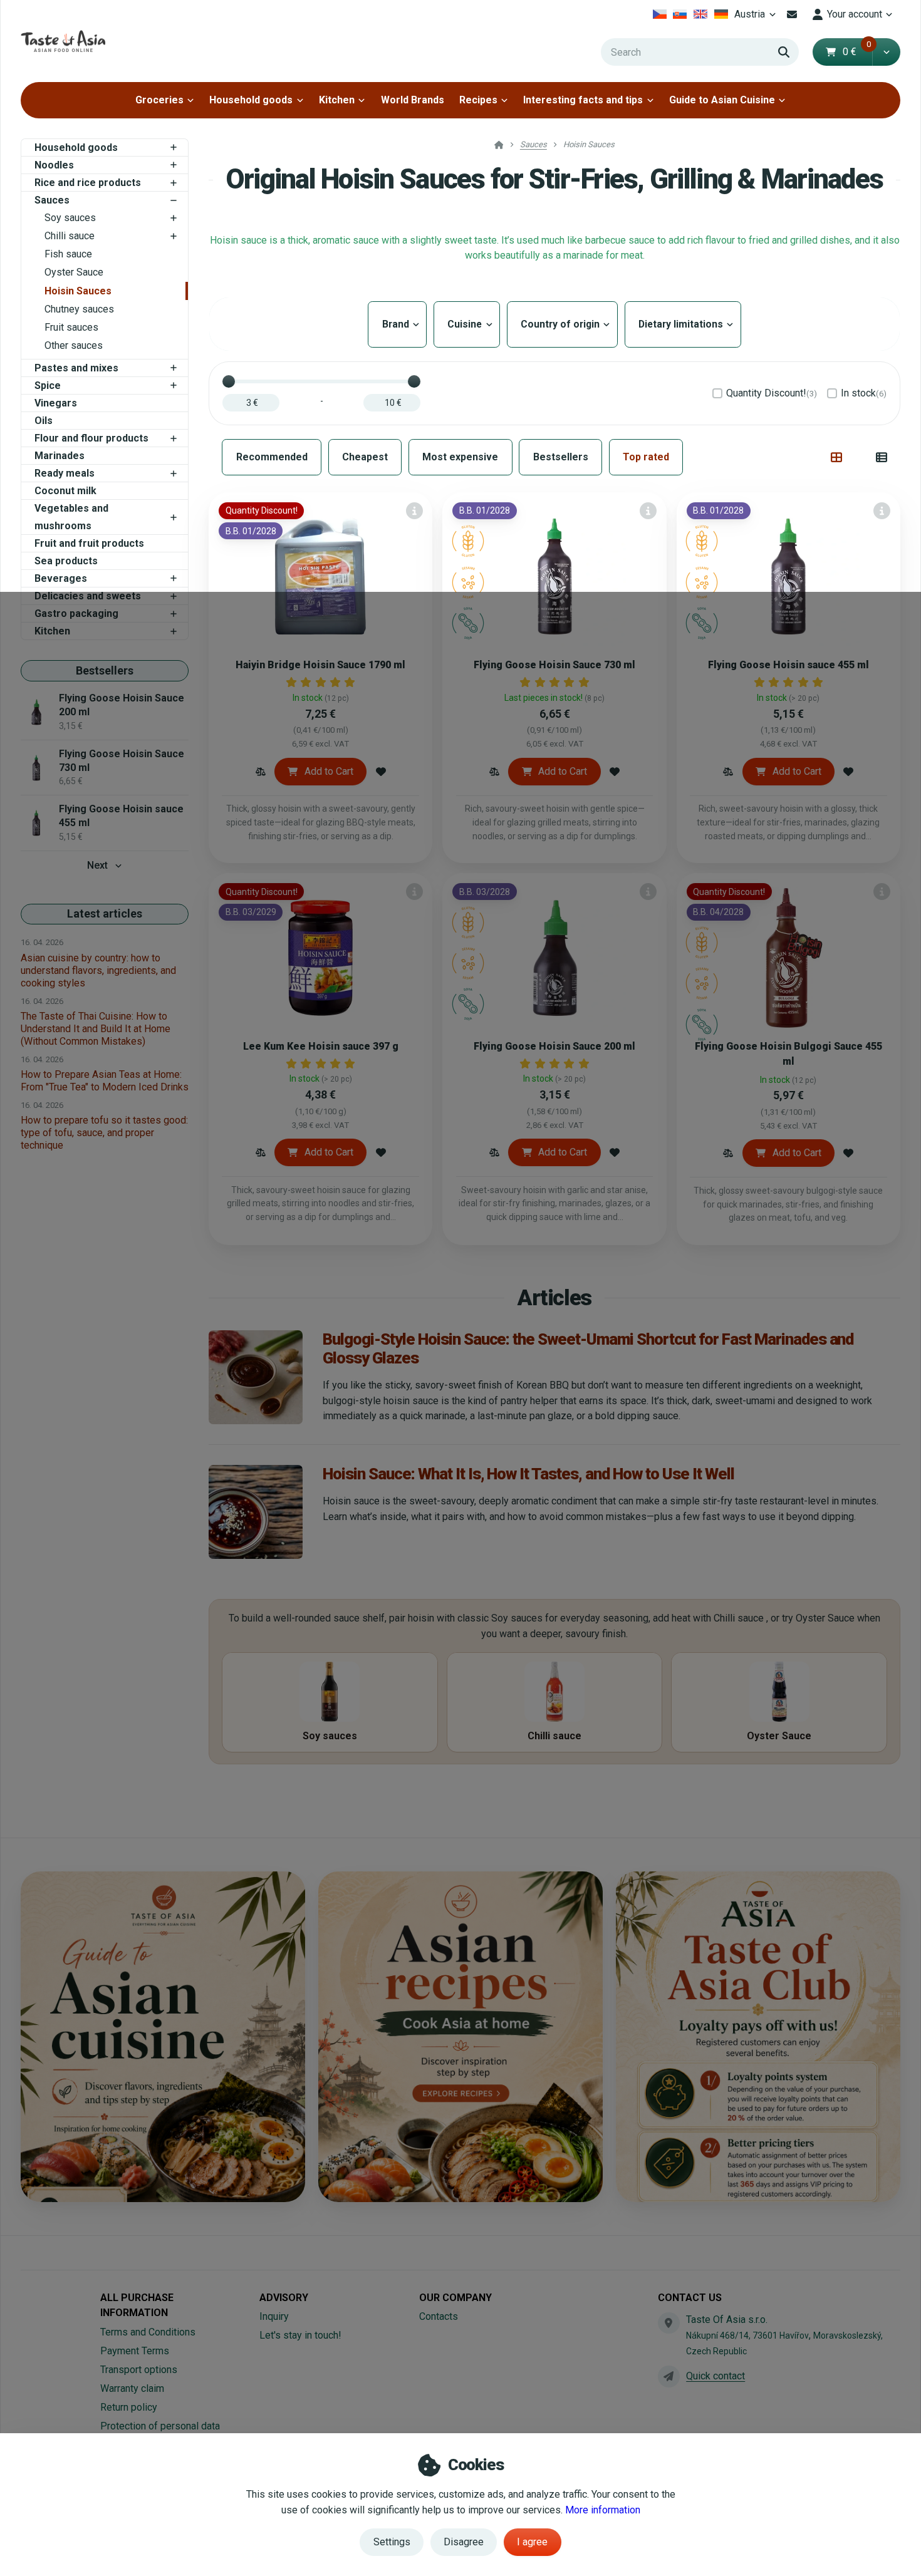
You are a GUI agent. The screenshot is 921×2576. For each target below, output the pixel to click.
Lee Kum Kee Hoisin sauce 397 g (321, 1046)
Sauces (52, 200)
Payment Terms (135, 2351)
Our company (455, 2298)
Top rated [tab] (646, 457)
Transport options (139, 2370)
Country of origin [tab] (562, 324)
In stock (864, 393)
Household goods (251, 100)
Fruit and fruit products (89, 543)
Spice (48, 385)
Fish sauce (68, 254)
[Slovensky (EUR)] (680, 14)
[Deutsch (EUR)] (721, 14)
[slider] (229, 381)
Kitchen (337, 100)
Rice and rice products (88, 183)
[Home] (63, 41)
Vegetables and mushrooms (71, 517)
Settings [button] (392, 2542)
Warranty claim (132, 2388)
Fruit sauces (71, 327)
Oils (44, 421)
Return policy (129, 2407)
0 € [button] (857, 52)
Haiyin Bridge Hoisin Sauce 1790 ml (320, 665)
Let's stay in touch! (300, 2335)
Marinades (60, 456)
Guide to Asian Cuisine (722, 100)
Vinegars (56, 403)
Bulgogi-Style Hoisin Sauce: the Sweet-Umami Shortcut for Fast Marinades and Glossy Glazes (588, 1348)
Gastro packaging (76, 613)
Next (97, 865)
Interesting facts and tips (583, 100)
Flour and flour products (91, 438)
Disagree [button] (464, 2542)
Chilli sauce (70, 236)
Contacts (439, 2316)
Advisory (284, 2298)
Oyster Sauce (74, 272)
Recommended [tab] (272, 457)
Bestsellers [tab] (561, 457)
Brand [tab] (397, 324)
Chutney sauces (79, 309)
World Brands (413, 100)
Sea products (66, 561)
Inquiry (274, 2316)
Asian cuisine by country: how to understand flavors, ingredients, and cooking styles (98, 970)
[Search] (784, 52)
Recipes (478, 100)
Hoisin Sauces (78, 291)
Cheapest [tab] (365, 457)
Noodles (54, 165)
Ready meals (65, 473)
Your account (855, 14)
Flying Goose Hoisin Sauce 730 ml (554, 665)
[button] (886, 52)
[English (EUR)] (701, 14)
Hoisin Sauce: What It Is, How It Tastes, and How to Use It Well (528, 1474)
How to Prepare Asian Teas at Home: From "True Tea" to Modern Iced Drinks (105, 1081)
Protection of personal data (160, 2426)
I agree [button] (532, 2542)
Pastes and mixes (76, 368)
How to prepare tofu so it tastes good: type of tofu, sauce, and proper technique (104, 1133)
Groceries (159, 100)
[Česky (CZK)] (659, 14)
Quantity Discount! (772, 393)
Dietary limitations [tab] (683, 324)
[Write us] (669, 2376)
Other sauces (74, 345)
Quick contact (715, 2376)
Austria (757, 18)
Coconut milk (65, 491)
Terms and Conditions (148, 2332)
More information (603, 2510)
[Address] (669, 2323)
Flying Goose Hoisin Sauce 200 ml (554, 1046)
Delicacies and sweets (88, 596)
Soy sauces (70, 218)
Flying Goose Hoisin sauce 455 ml (788, 665)
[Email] (792, 14)
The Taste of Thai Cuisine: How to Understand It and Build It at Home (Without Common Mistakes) (96, 1029)
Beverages (61, 578)
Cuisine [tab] (467, 324)
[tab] (837, 457)
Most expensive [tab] (460, 457)
